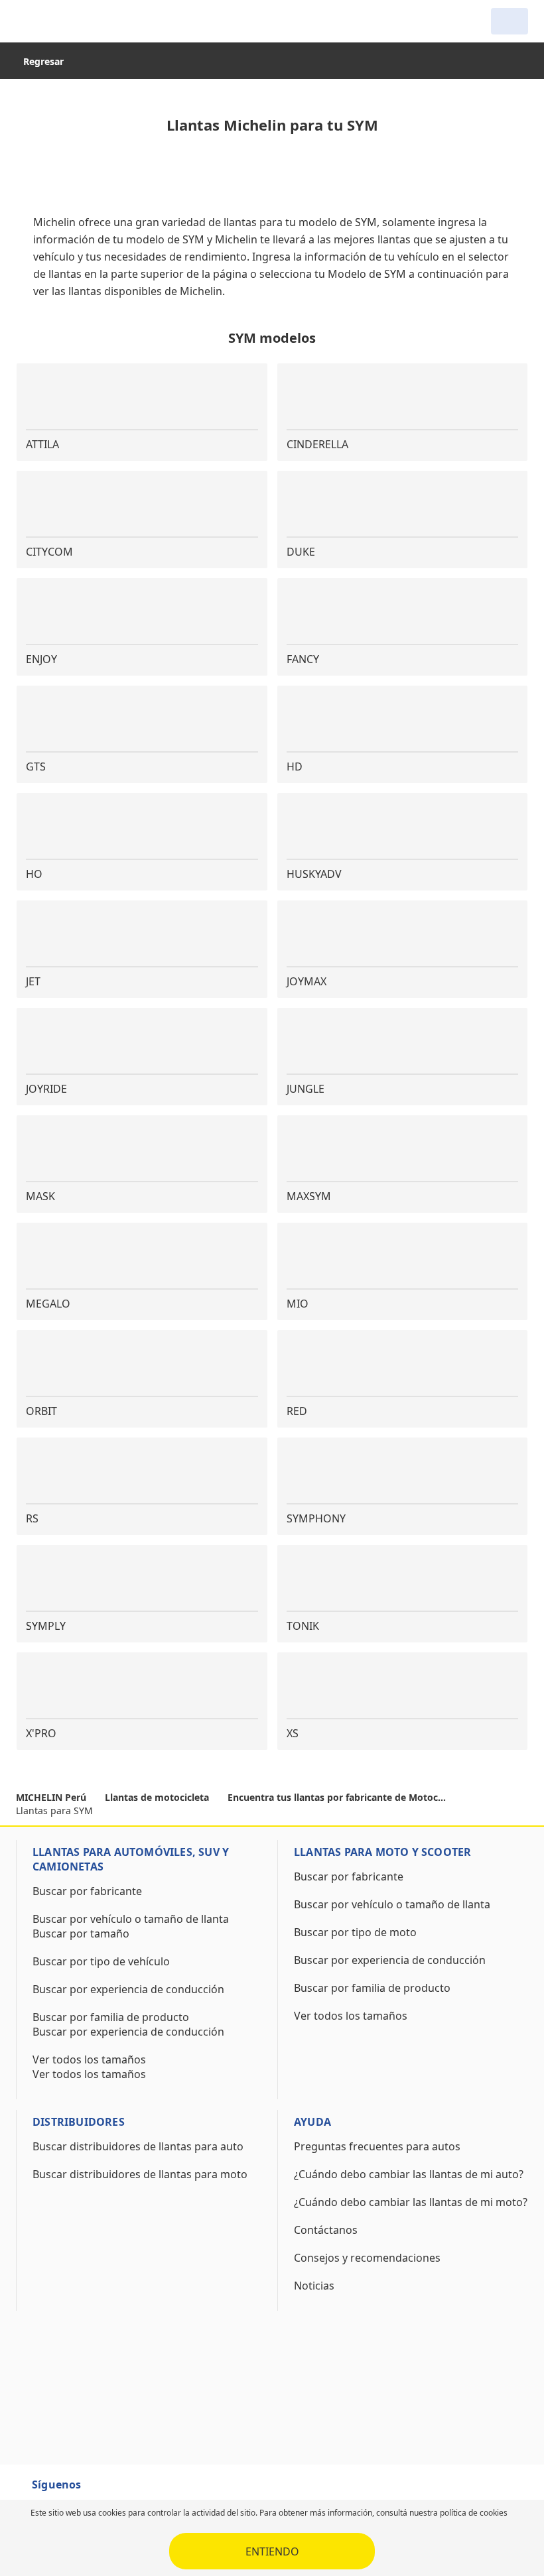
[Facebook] (103, 2490)
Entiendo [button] (272, 2551)
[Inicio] (84, 21)
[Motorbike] (510, 21)
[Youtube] (127, 2490)
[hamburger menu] (29, 21)
